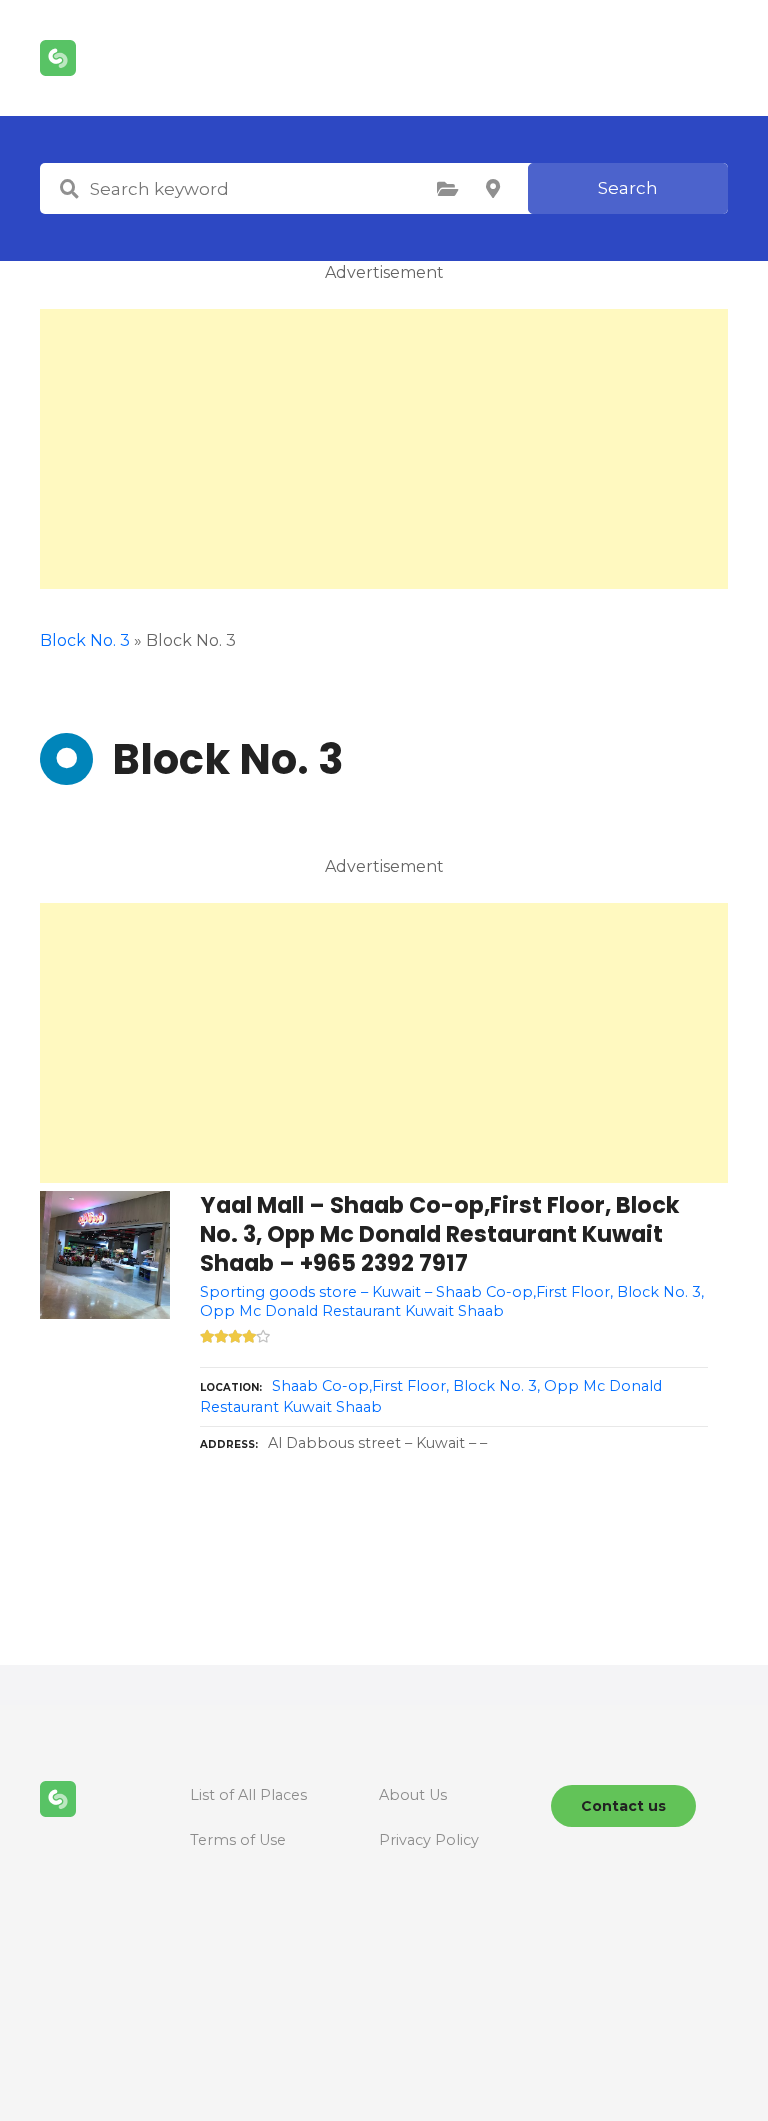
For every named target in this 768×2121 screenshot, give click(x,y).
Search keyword (69, 189)
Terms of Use (238, 1840)
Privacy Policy (429, 1840)
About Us (413, 1795)
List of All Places (248, 1795)
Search (628, 188)
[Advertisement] (384, 449)
